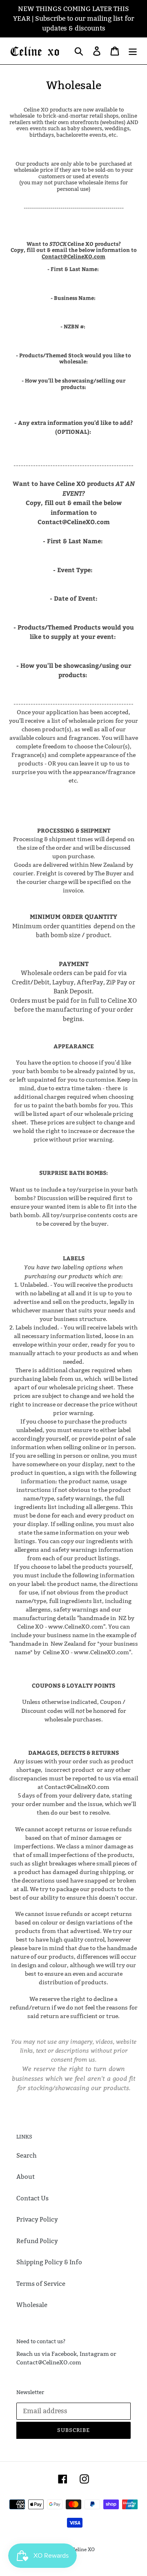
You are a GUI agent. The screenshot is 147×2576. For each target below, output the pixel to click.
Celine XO (83, 2549)
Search (27, 2155)
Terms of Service (41, 2284)
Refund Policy (37, 2241)
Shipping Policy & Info (49, 2262)
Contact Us (32, 2198)
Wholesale (32, 2305)
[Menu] (133, 51)
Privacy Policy (37, 2219)
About (26, 2177)
